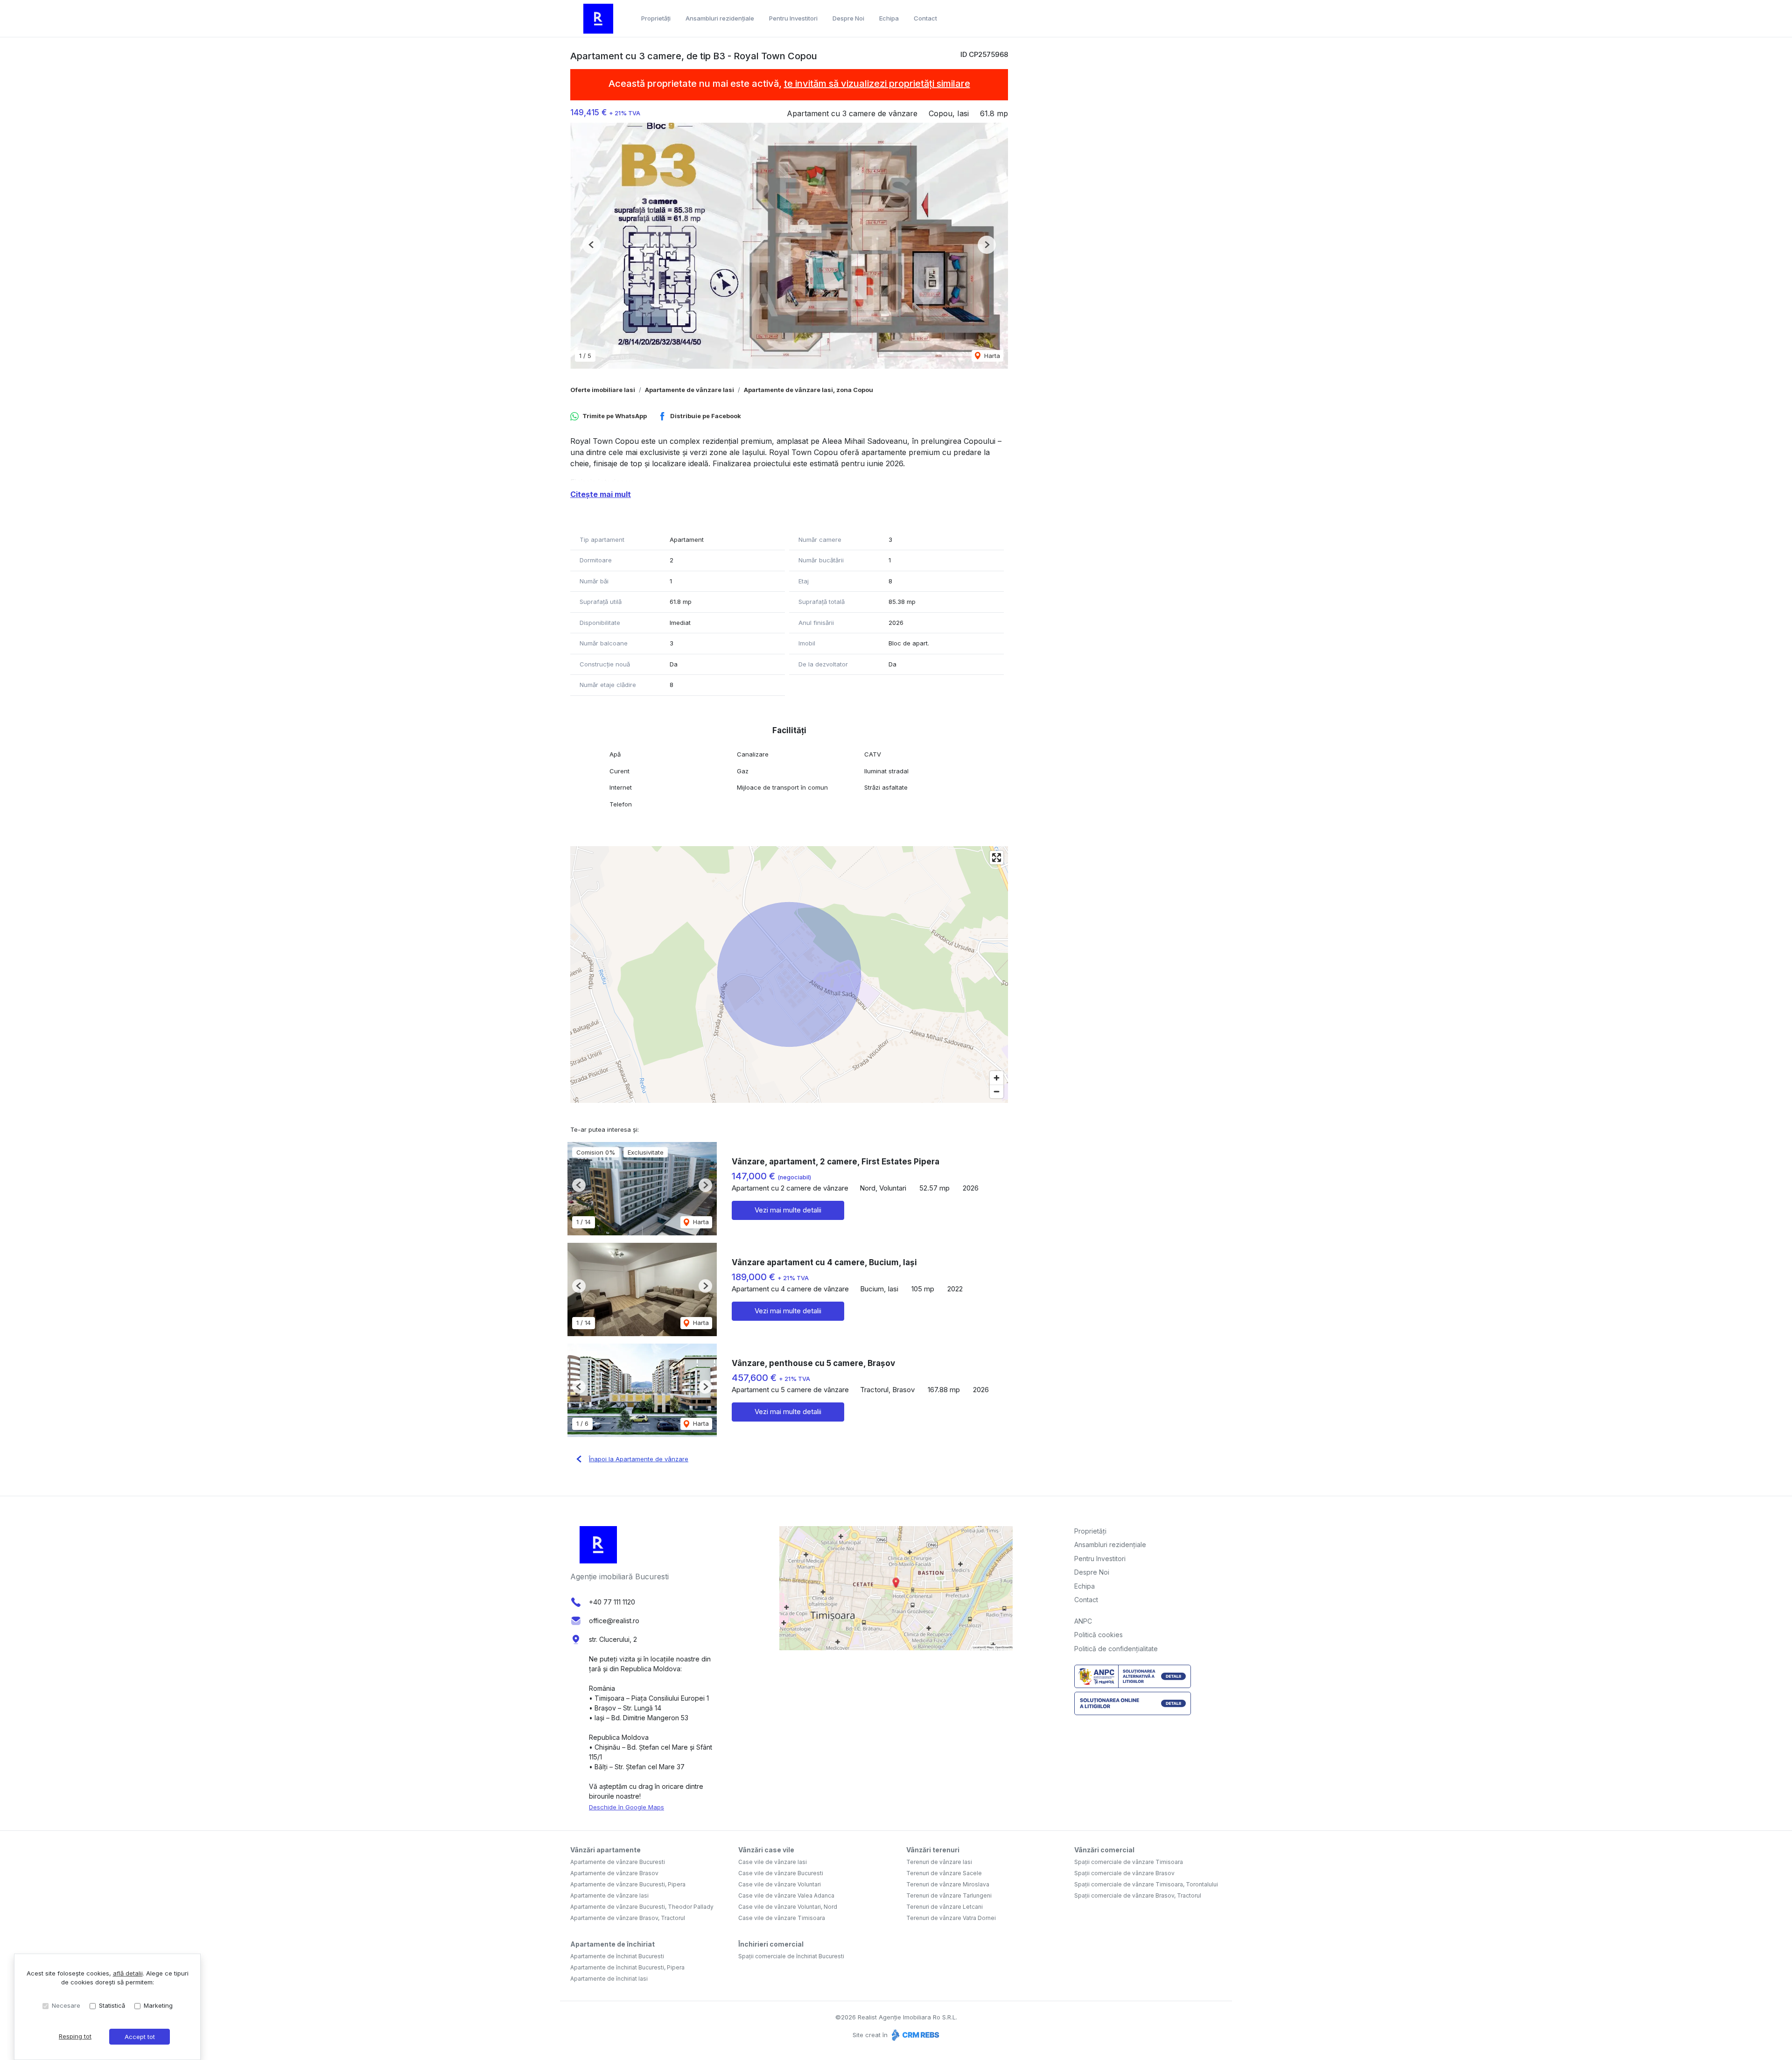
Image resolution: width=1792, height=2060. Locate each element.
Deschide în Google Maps (626, 1807)
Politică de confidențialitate (1116, 1649)
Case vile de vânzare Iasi (773, 1862)
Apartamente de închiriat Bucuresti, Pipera (627, 1967)
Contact (925, 18)
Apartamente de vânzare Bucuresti (618, 1862)
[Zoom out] (997, 1091)
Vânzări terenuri (933, 1850)
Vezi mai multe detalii (788, 1210)
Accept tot (140, 2037)
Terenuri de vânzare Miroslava (948, 1884)
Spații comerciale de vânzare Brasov (1124, 1873)
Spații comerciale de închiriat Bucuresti (791, 1956)
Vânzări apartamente (605, 1850)
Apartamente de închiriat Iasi (609, 1979)
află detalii (128, 1973)
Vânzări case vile (766, 1850)
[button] (591, 245)
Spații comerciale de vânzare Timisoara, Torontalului (1146, 1884)
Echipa (889, 18)
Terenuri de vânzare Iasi (939, 1862)
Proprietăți (656, 18)
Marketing (158, 2005)
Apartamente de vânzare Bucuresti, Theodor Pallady (642, 1907)
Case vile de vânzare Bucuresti (781, 1873)
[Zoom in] (997, 1078)
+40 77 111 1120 (612, 1602)
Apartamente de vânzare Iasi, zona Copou (808, 390)
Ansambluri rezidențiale (720, 18)
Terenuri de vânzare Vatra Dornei (951, 1918)
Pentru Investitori (793, 18)
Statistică (112, 2005)
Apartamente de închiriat (612, 1944)
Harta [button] (991, 356)
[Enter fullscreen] (997, 858)
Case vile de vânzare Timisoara (782, 1918)
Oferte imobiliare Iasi (603, 390)
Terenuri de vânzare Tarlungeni (949, 1895)
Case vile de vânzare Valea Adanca (786, 1895)
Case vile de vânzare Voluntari (780, 1884)
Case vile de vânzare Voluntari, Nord (788, 1907)
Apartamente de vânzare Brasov (614, 1873)
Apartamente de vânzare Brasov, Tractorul (628, 1918)
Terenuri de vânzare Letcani (945, 1907)
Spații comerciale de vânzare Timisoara (1129, 1862)
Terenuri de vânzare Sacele (944, 1873)
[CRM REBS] (914, 2035)
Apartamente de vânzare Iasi (689, 390)
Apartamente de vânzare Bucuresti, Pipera (628, 1884)
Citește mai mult (601, 494)
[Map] (789, 974)
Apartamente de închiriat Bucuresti (617, 1956)
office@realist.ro (614, 1621)
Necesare (66, 2005)
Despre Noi (848, 18)
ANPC (1083, 1621)
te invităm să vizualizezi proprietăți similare (877, 84)
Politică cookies (1099, 1635)
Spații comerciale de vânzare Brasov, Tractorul (1138, 1895)
